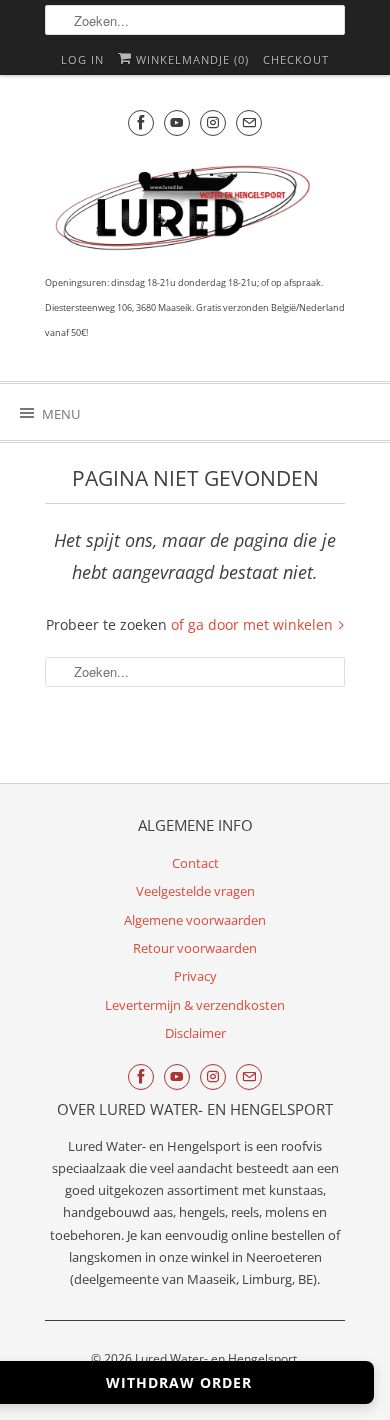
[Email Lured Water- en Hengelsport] (249, 122)
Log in (82, 59)
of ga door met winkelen (254, 624)
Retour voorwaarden (195, 948)
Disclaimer (195, 1033)
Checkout (296, 59)
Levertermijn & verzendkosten (195, 1005)
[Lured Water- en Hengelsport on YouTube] (177, 122)
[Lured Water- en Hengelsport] (185, 212)
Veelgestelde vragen (195, 891)
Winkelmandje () (190, 59)
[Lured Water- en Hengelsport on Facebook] (141, 122)
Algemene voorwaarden (195, 920)
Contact (195, 863)
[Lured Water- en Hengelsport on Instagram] (213, 122)
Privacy (195, 976)
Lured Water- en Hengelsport (216, 1358)
